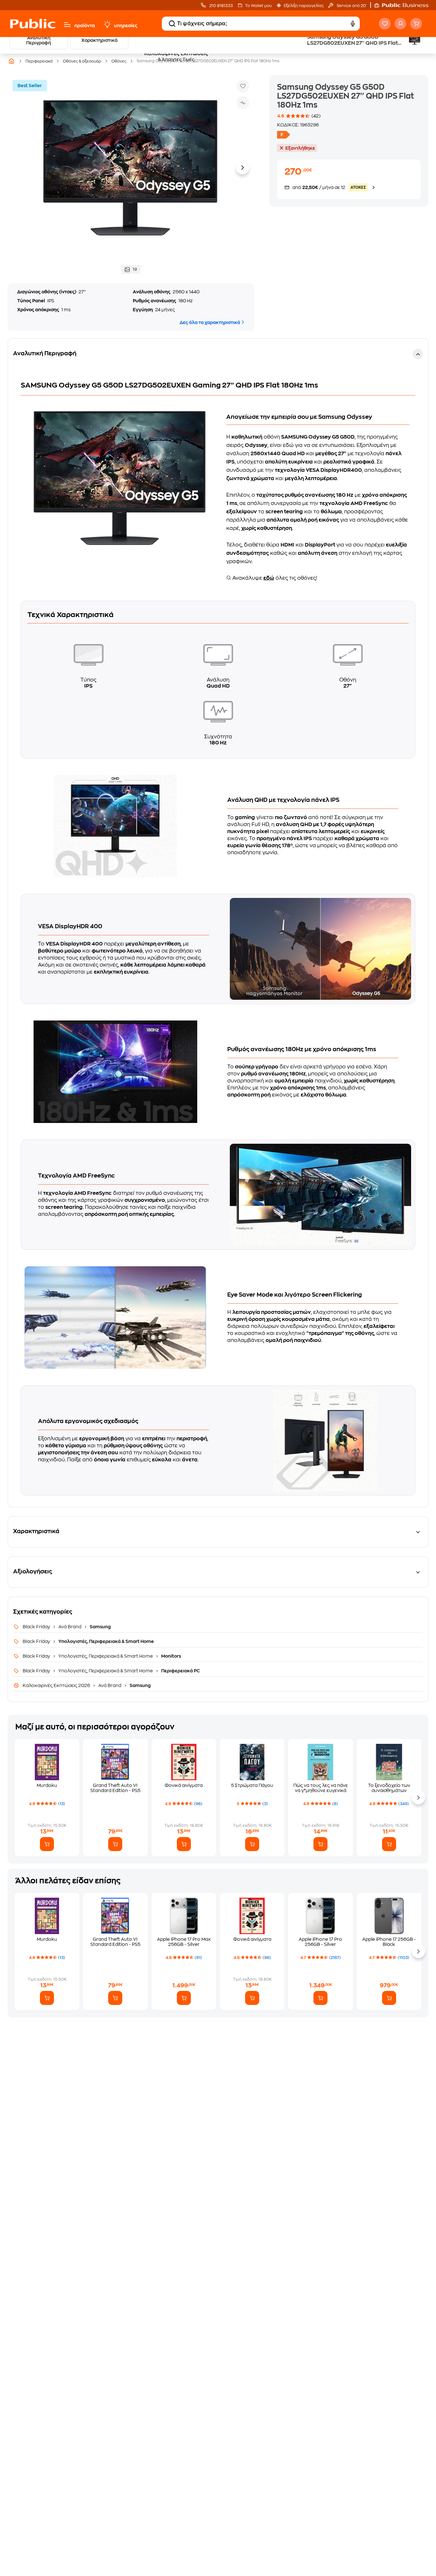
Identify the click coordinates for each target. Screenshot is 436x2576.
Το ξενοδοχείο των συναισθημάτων (389, 1788)
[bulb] (107, 25)
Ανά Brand (70, 1627)
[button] (404, 5)
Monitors (171, 1656)
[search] (172, 24)
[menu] (67, 25)
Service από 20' (351, 6)
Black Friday (37, 1627)
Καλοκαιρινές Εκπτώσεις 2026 (57, 1685)
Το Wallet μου (258, 6)
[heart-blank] (385, 24)
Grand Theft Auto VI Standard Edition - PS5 (115, 1788)
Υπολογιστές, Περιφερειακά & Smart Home (106, 1641)
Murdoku (47, 1785)
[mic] (353, 24)
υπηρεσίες (126, 26)
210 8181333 (221, 6)
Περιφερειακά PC (180, 1671)
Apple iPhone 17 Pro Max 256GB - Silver (184, 1942)
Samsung (100, 1627)
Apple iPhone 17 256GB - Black (389, 1942)
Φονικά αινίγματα (184, 1785)
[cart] (416, 24)
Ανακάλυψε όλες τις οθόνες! (274, 578)
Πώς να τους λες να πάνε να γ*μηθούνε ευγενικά (321, 1788)
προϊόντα (85, 26)
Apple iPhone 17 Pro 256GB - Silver (320, 1942)
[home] (33, 24)
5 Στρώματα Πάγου (252, 1785)
